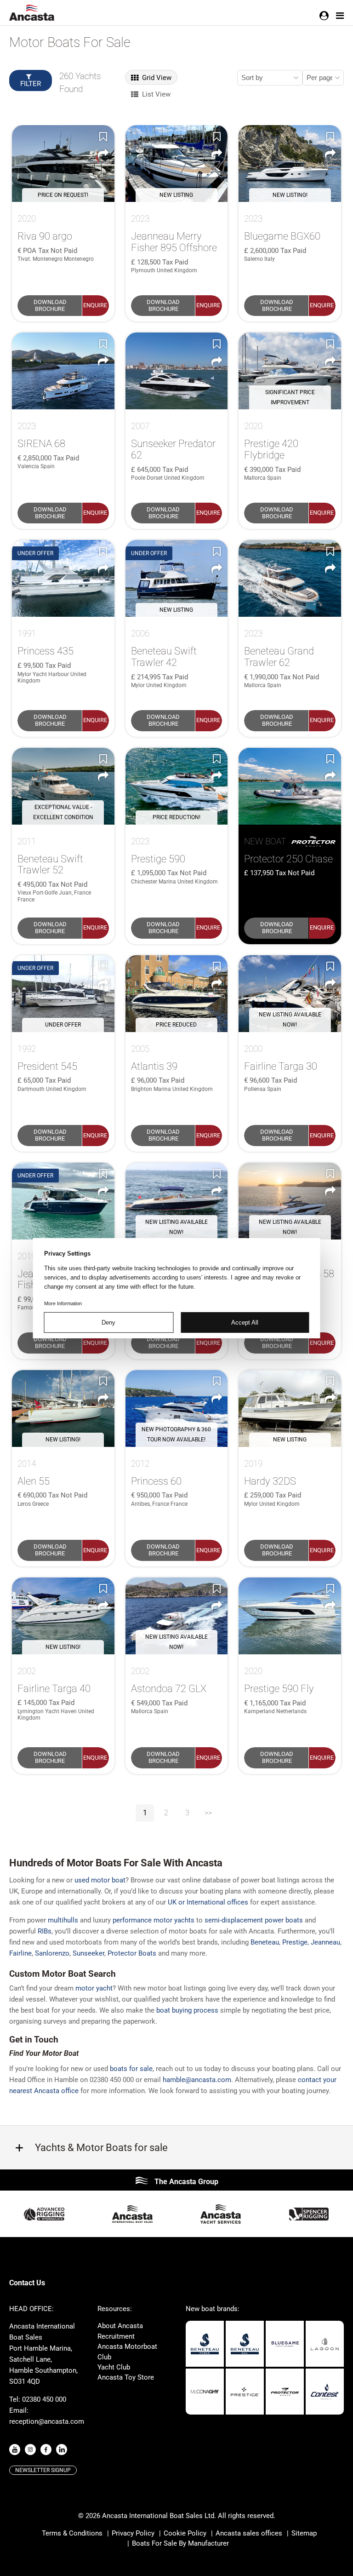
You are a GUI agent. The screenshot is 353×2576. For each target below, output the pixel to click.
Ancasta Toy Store (126, 2377)
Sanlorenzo (52, 1953)
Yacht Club (114, 2367)
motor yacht (94, 1988)
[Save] (103, 136)
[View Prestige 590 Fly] (290, 1616)
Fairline (20, 1953)
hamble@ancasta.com (197, 2080)
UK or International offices (208, 1902)
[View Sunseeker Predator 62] (177, 371)
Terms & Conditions (72, 2533)
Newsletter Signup (43, 2470)
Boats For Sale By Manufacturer (180, 2543)
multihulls (63, 1920)
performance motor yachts (154, 1920)
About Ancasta (120, 2326)
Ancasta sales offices (249, 2533)
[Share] (103, 154)
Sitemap (304, 2533)
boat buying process (187, 2010)
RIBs (45, 1931)
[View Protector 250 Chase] (290, 786)
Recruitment (116, 2336)
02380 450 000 (44, 2399)
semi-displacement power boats (254, 1920)
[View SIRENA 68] (63, 371)
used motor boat (100, 1880)
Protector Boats (132, 1953)
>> (208, 1813)
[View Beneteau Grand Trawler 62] (290, 578)
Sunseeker (88, 1953)
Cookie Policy (185, 2533)
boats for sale (131, 2069)
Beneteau (265, 1942)
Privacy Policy (133, 2533)
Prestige (295, 1942)
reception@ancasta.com (47, 2421)
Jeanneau (325, 1942)
